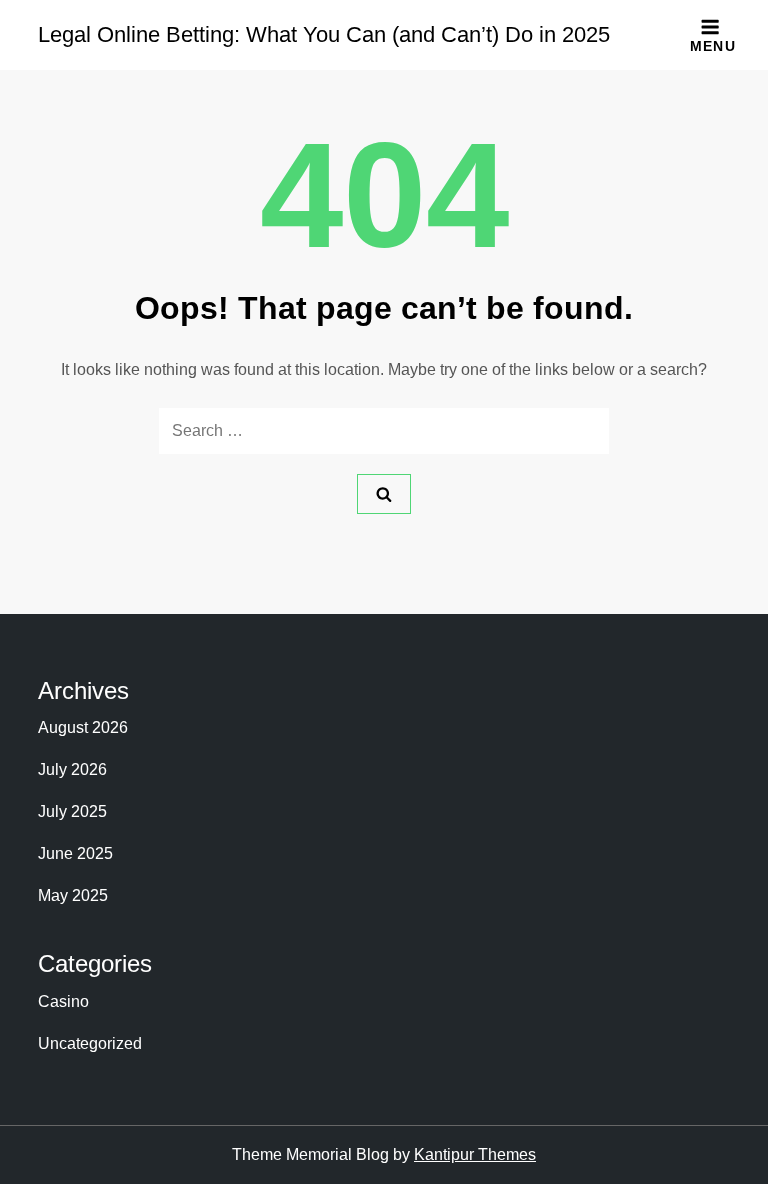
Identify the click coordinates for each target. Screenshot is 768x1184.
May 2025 (73, 895)
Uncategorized (90, 1043)
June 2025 (75, 853)
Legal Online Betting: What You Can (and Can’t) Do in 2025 (324, 34)
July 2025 (72, 811)
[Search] (384, 494)
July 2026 (72, 769)
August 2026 (83, 727)
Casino (63, 1001)
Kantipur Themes (475, 1154)
